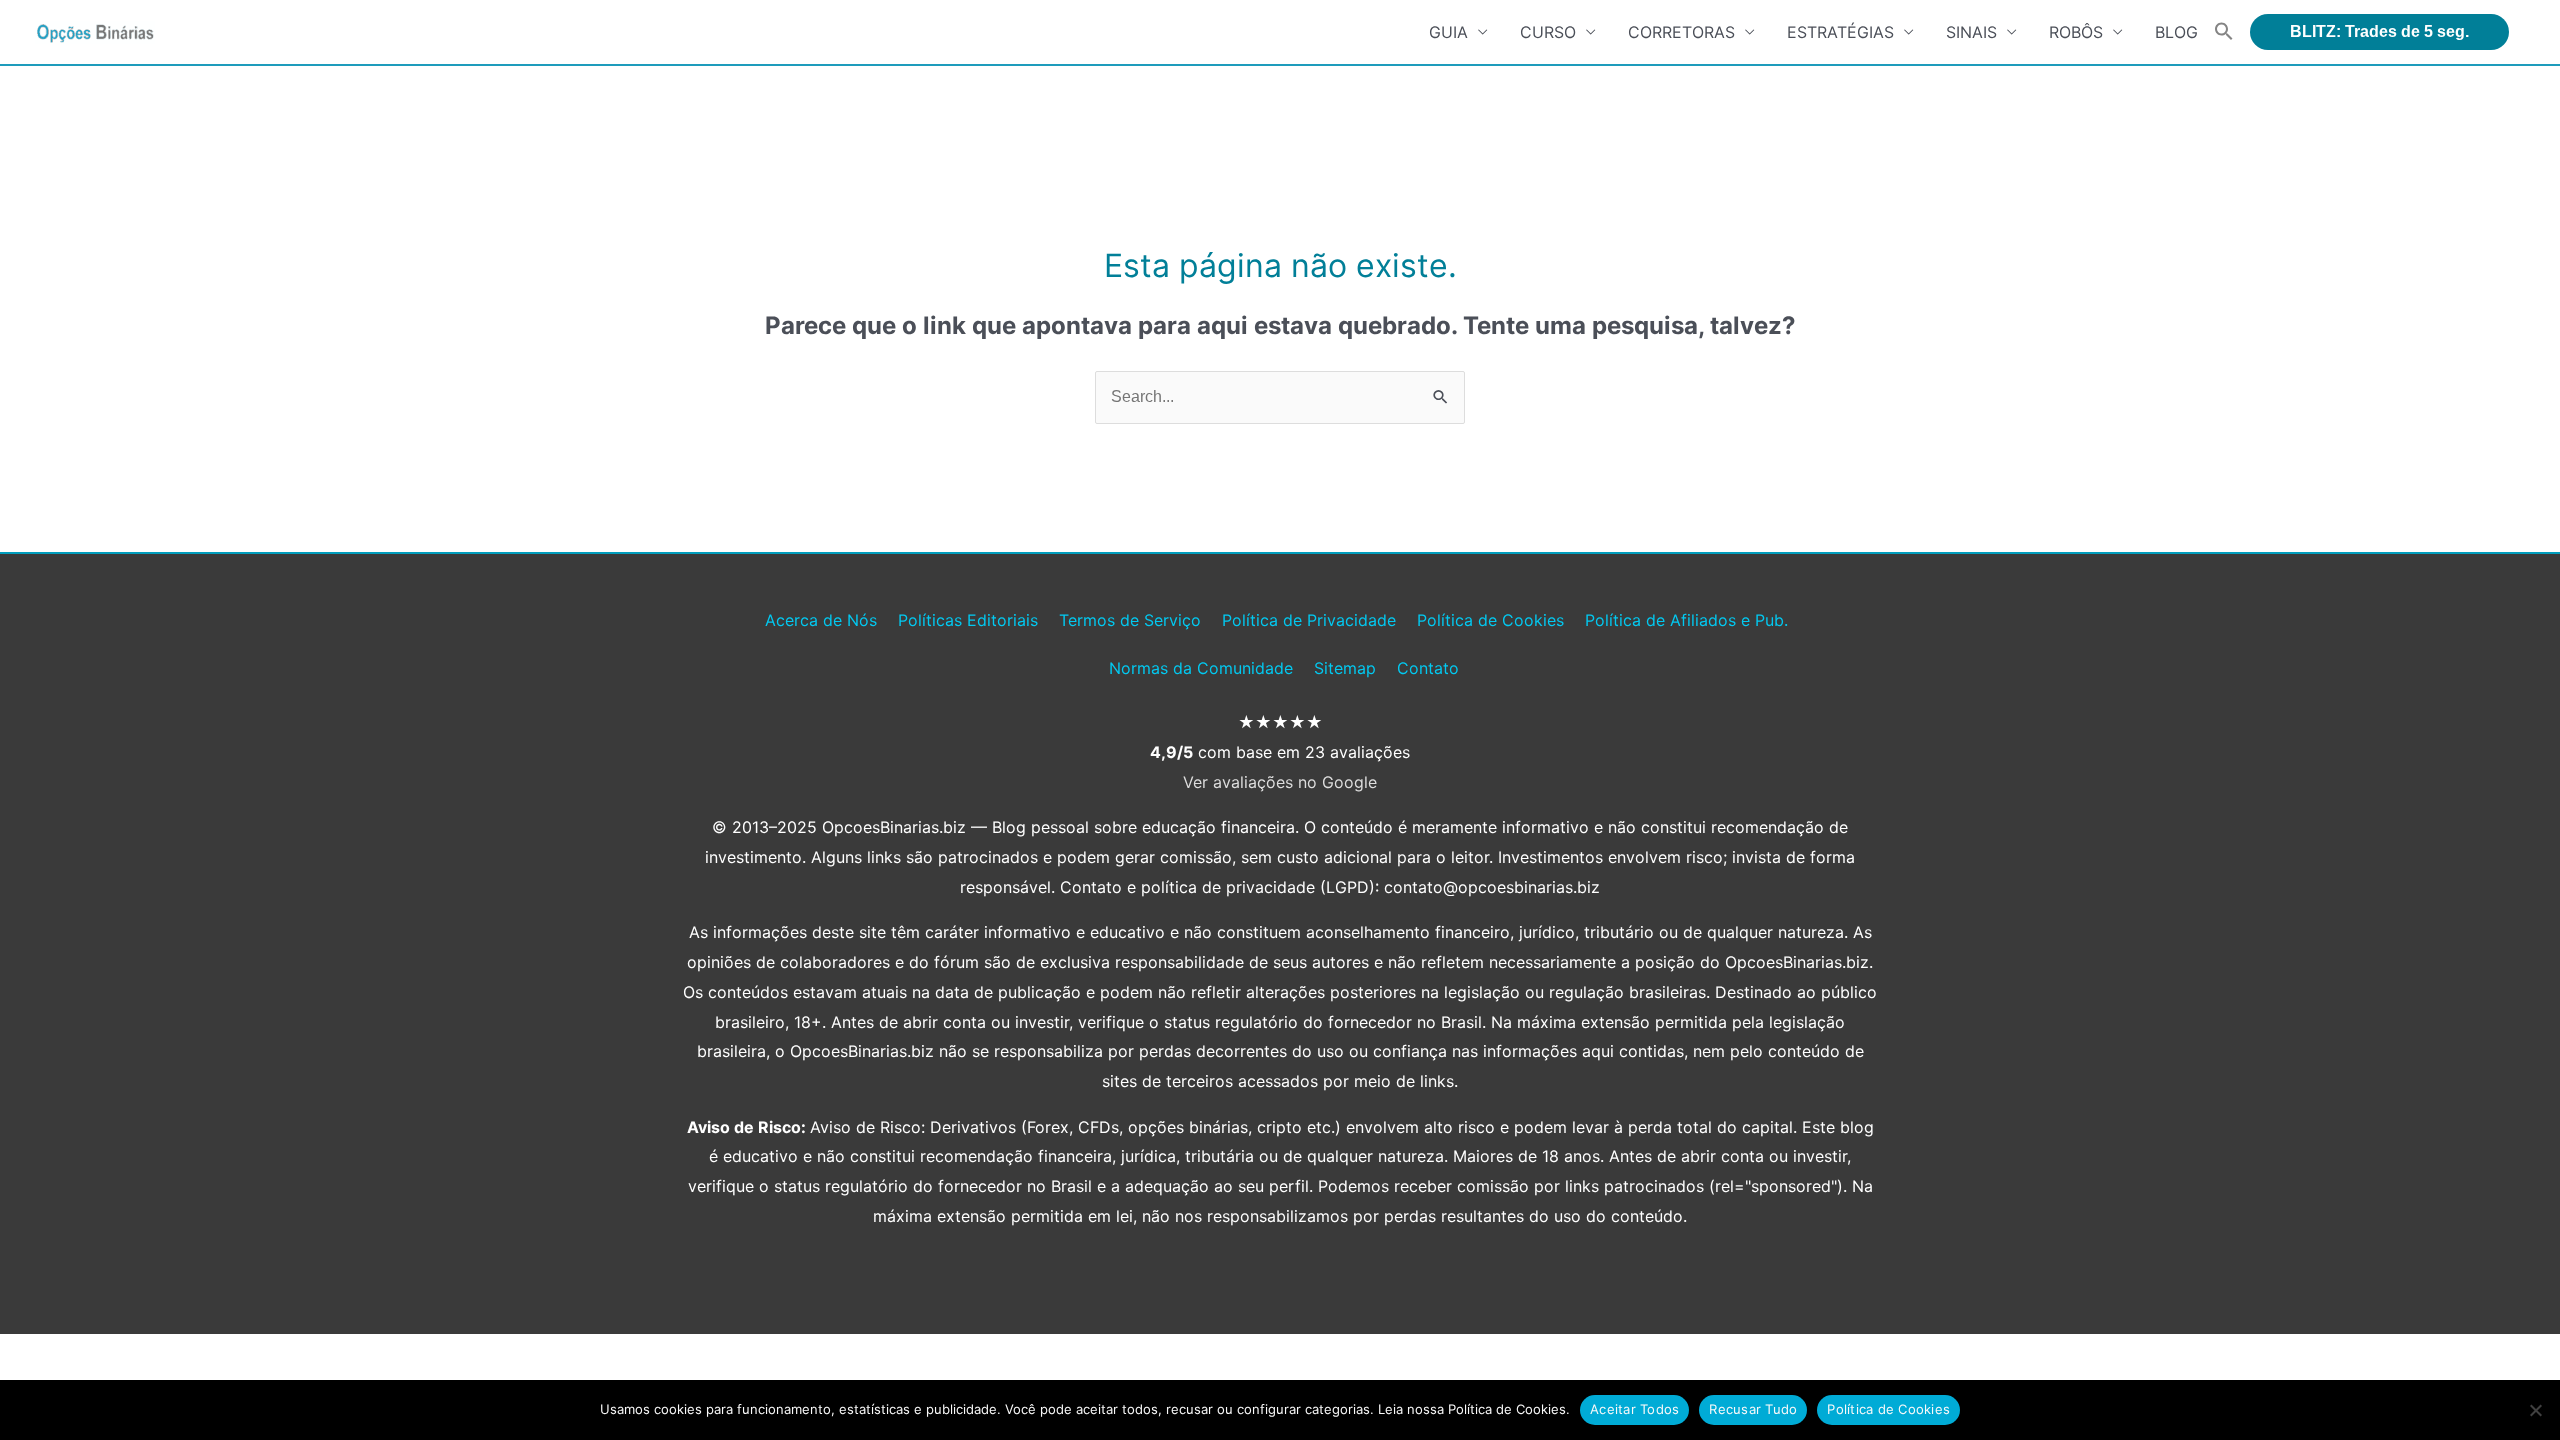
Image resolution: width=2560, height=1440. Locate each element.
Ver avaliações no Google (1280, 782)
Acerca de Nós (821, 620)
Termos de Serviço (1130, 620)
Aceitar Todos (1634, 1409)
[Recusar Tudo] (2535, 1410)
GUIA (1448, 32)
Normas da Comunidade (1201, 668)
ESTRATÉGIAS (1840, 32)
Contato (1428, 668)
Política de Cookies (1490, 620)
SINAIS (1971, 32)
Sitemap (1345, 668)
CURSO (1548, 32)
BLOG (2176, 32)
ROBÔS (2076, 32)
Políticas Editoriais (968, 620)
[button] (2224, 32)
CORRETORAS (1681, 32)
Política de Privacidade (1309, 620)
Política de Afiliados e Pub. (1686, 620)
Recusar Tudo (1753, 1409)
